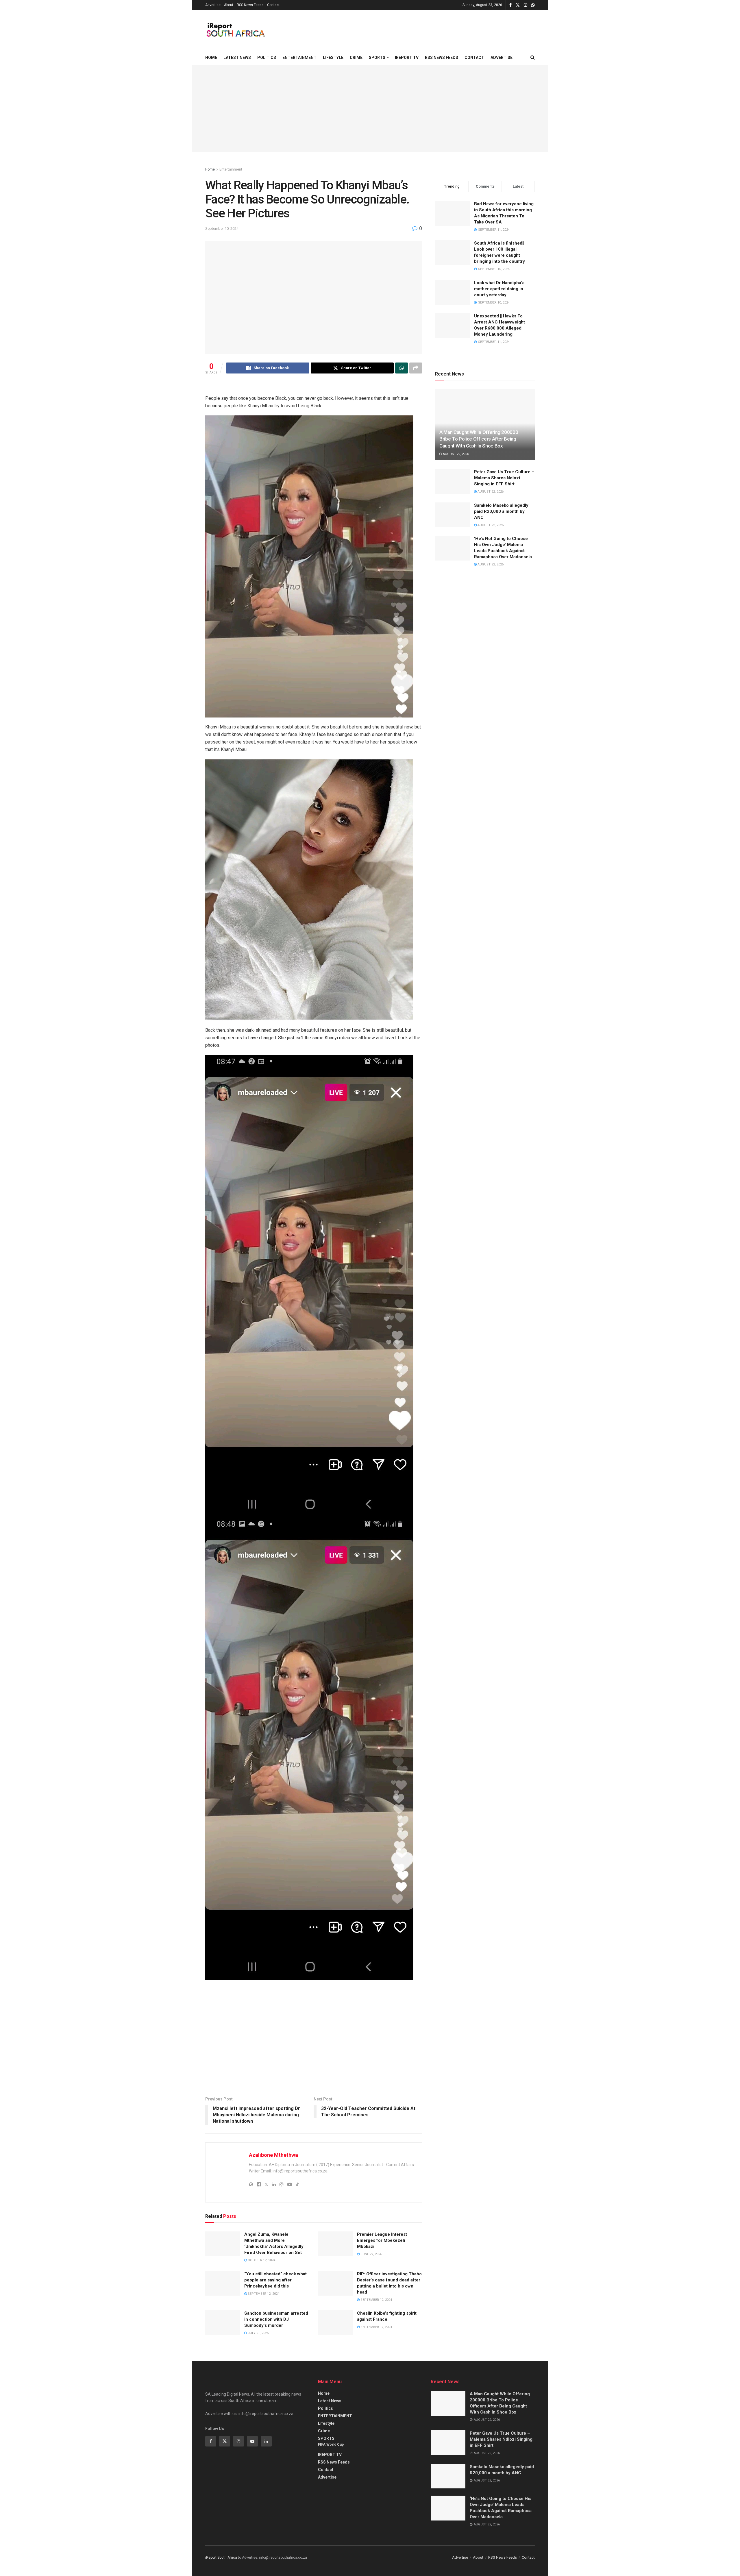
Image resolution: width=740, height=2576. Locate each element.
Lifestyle (333, 58)
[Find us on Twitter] (518, 5)
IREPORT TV (407, 58)
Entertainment (231, 169)
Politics (267, 58)
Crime (356, 58)
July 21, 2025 (258, 2333)
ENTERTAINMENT (299, 58)
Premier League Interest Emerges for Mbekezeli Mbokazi (382, 2240)
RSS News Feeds (250, 5)
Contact (273, 5)
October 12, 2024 (261, 2260)
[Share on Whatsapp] (402, 368)
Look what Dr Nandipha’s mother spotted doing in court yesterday (499, 289)
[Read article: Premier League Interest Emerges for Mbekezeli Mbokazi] (335, 2244)
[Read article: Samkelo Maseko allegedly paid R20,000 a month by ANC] (452, 515)
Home (211, 58)
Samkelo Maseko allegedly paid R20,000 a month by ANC (501, 511)
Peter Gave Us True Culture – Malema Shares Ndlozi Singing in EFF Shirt (504, 478)
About (229, 5)
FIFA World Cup (331, 2444)
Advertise (213, 5)
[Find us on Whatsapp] (533, 5)
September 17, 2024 (376, 2327)
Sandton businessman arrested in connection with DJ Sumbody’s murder (276, 2319)
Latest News (237, 58)
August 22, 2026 (455, 454)
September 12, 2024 (263, 2294)
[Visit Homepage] (235, 30)
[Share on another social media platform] (416, 368)
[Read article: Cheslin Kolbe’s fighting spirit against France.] (335, 2323)
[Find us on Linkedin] (266, 2441)
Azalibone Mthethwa (273, 2155)
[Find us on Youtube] (252, 2441)
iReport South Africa (221, 2557)
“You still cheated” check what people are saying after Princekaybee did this (275, 2280)
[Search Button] (533, 58)
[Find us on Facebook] (510, 5)
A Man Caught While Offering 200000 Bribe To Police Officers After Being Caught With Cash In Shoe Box (479, 439)
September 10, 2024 (222, 229)
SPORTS (377, 58)
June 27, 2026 (371, 2254)
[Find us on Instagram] (526, 5)
